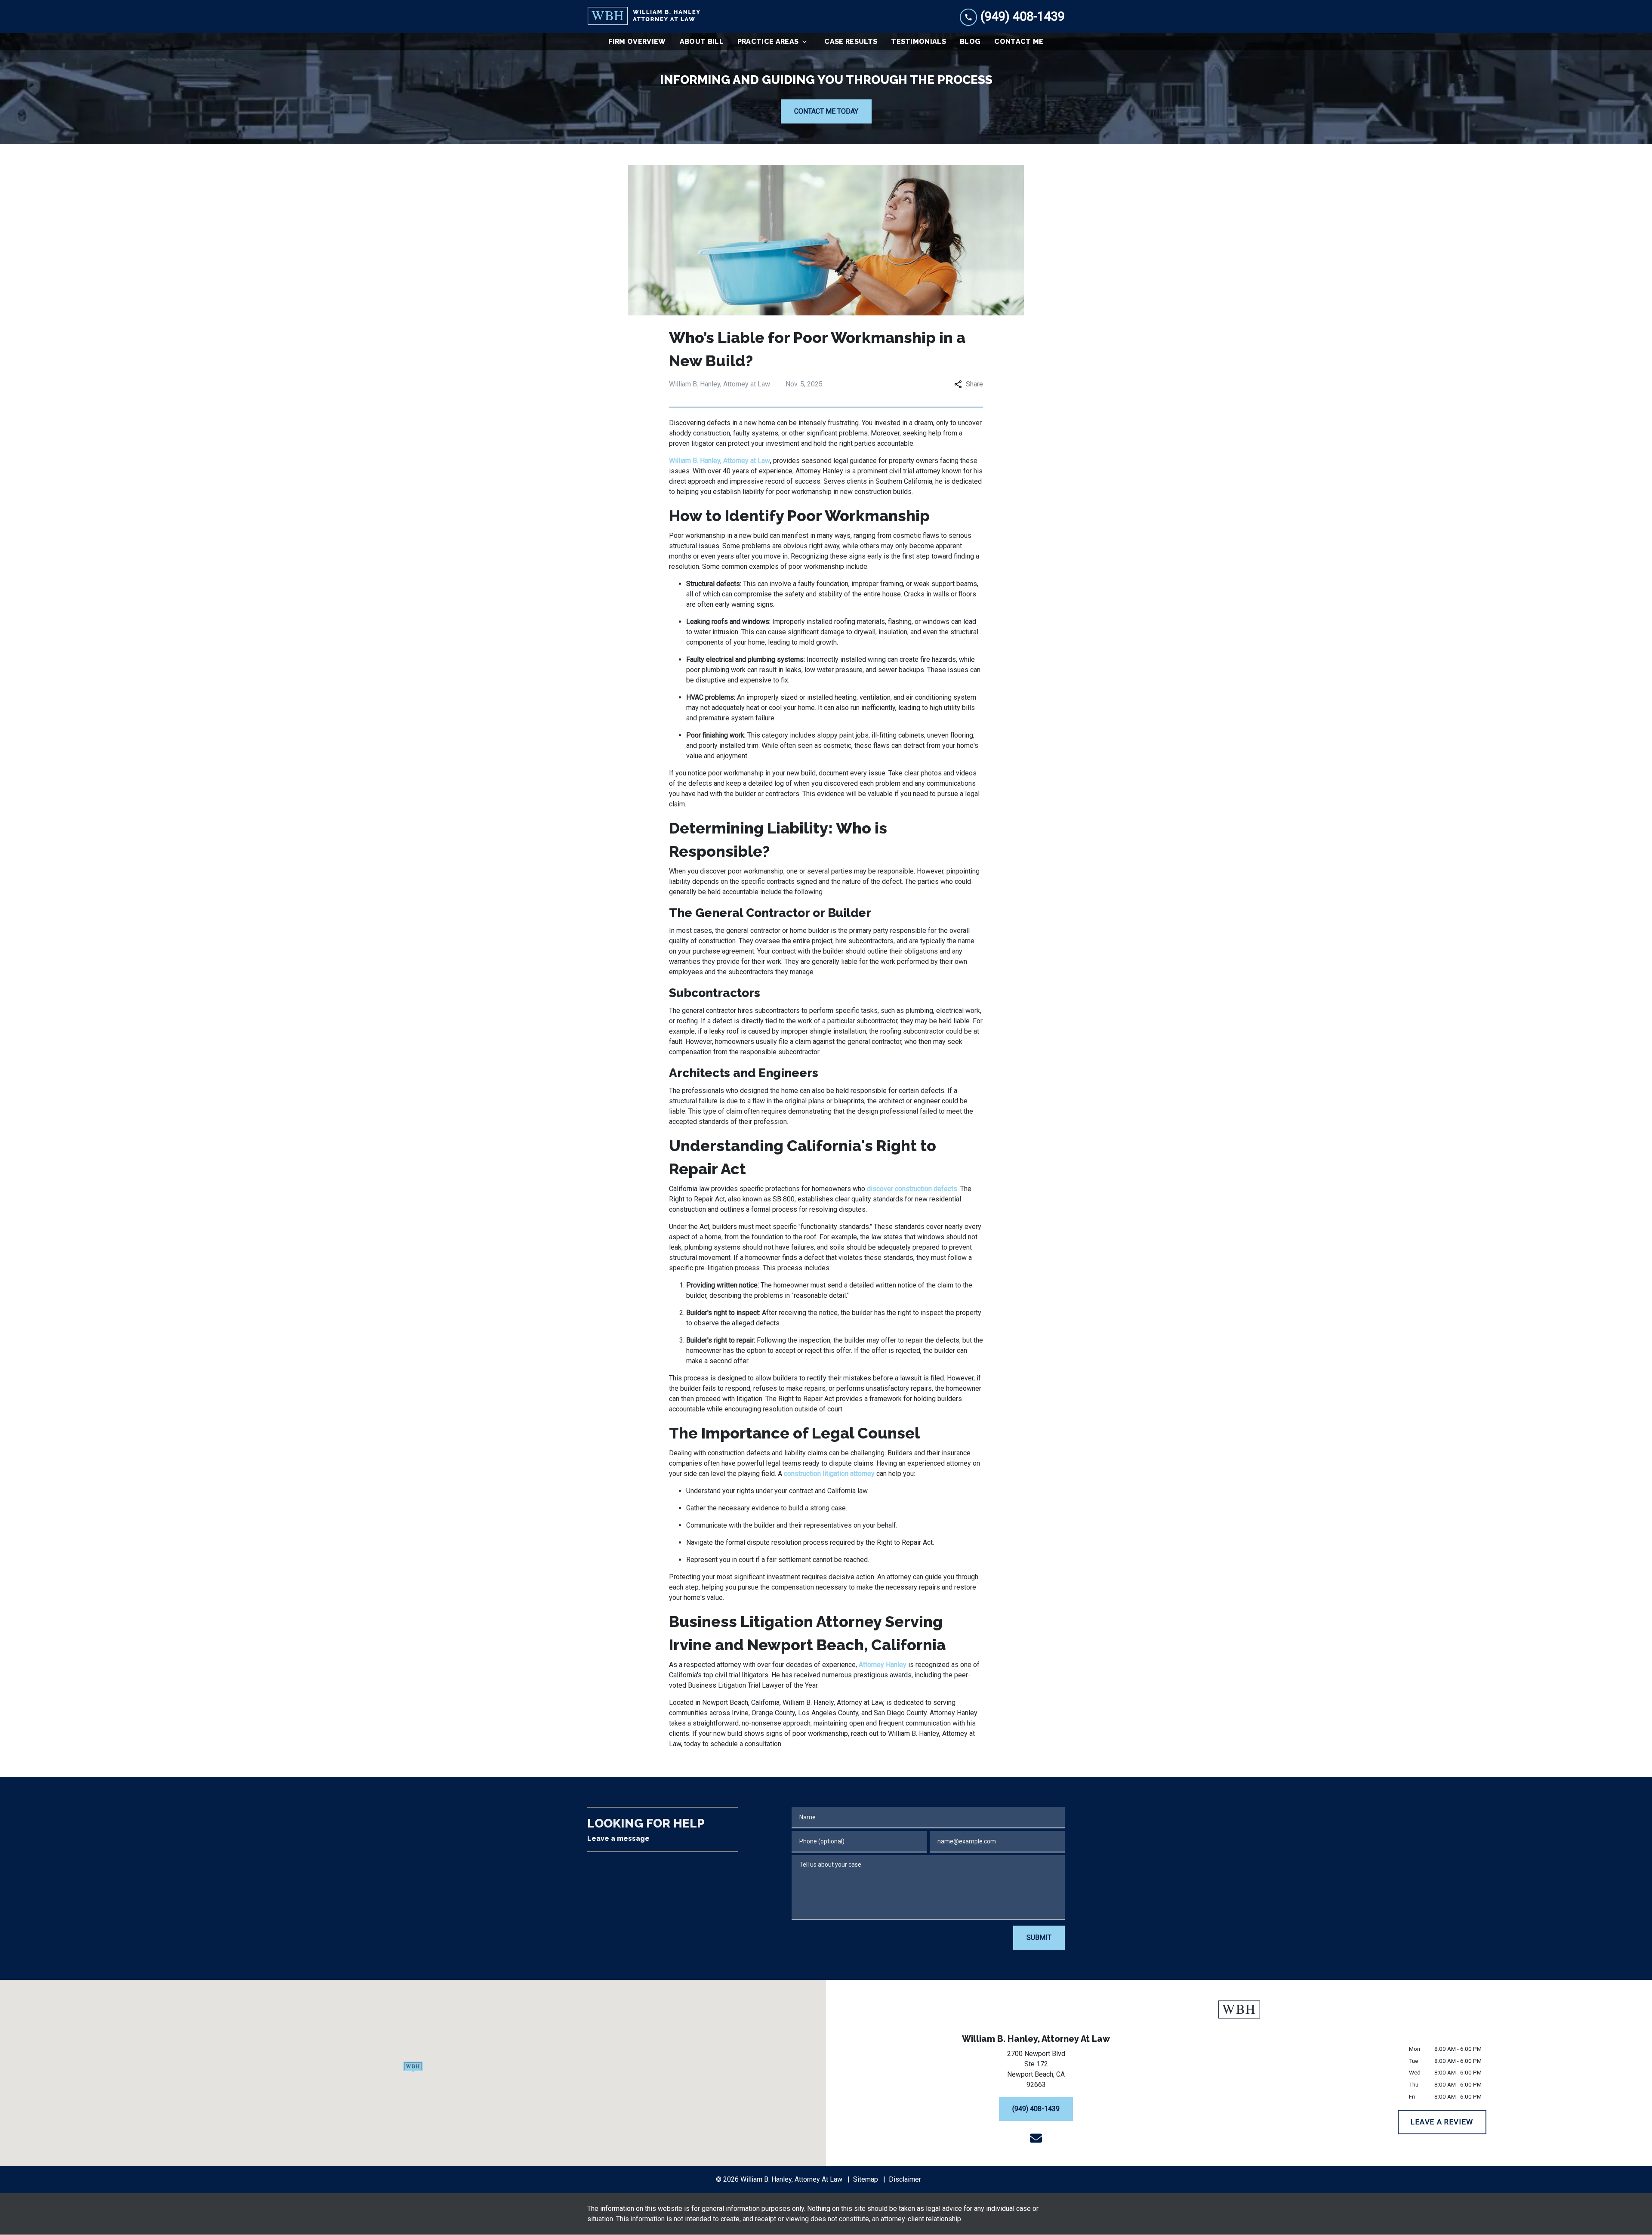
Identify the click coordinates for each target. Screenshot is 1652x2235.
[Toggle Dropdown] (807, 42)
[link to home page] (644, 17)
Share (974, 384)
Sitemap (866, 2179)
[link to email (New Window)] (1036, 2138)
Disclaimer (905, 2179)
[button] (413, 2067)
